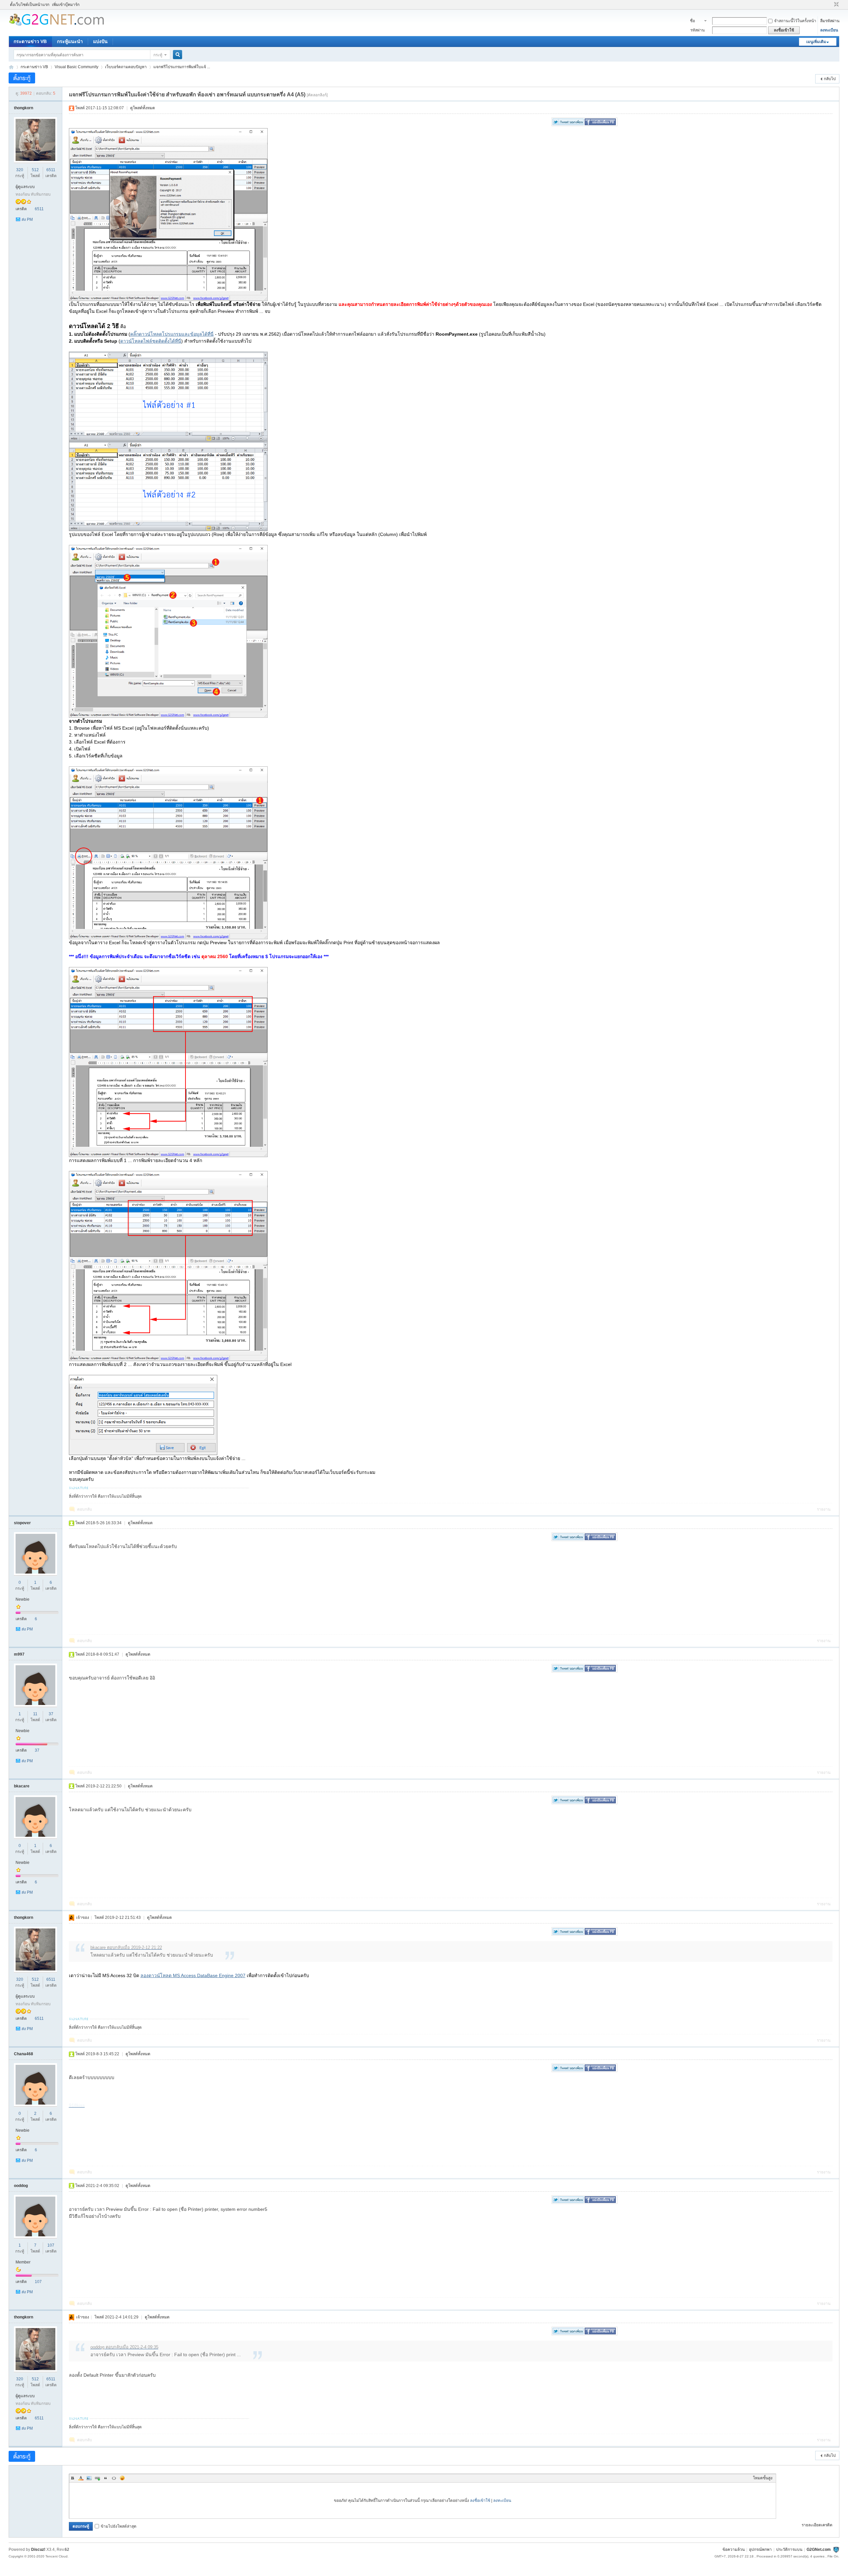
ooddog (21, 2186)
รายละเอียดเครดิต (817, 2525)
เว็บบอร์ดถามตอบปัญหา (126, 67)
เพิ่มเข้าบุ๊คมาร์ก (66, 5)
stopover (22, 1523)
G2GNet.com (819, 2550)
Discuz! (38, 2550)
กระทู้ (158, 55)
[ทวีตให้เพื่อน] (568, 124)
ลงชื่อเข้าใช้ (480, 2501)
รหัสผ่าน (697, 30)
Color (81, 2478)
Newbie (23, 1599)
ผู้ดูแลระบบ (25, 187)
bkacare (22, 1786)
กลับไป (830, 79)
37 (51, 1714)
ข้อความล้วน (734, 2550)
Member (23, 2262)
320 (20, 170)
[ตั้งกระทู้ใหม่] (22, 78)
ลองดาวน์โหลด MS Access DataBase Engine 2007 (193, 1975)
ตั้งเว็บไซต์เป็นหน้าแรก (30, 5)
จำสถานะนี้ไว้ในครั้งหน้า (795, 21)
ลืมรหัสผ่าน (830, 21)
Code (114, 2478)
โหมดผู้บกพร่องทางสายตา (830, 5)
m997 (19, 1654)
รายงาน (824, 1509)
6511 (51, 170)
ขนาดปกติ (836, 5)
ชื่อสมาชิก (696, 22)
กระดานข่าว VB (30, 41)
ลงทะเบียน (829, 30)
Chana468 (24, 2054)
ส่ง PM (27, 219)
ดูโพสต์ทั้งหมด (143, 108)
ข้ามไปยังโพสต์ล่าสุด (119, 2526)
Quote (106, 2478)
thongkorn (24, 108)
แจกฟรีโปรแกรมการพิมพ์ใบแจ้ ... (182, 67)
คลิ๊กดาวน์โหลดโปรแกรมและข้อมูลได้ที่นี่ (172, 334)
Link (97, 2478)
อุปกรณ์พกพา (760, 2550)
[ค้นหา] (179, 55)
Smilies (122, 2478)
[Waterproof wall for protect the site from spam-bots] (836, 2550)
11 (35, 1714)
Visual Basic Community (77, 67)
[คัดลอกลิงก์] (317, 95)
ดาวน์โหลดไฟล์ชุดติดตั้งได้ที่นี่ (151, 341)
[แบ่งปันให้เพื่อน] (600, 124)
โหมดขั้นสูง (763, 2478)
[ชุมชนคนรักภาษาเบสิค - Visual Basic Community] (56, 25)
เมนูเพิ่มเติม (816, 42)
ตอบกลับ (85, 1509)
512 (35, 170)
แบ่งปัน (100, 41)
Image (89, 2478)
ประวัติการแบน (789, 2550)
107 (51, 2245)
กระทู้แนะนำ (70, 41)
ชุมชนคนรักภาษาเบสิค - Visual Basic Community (11, 67)
